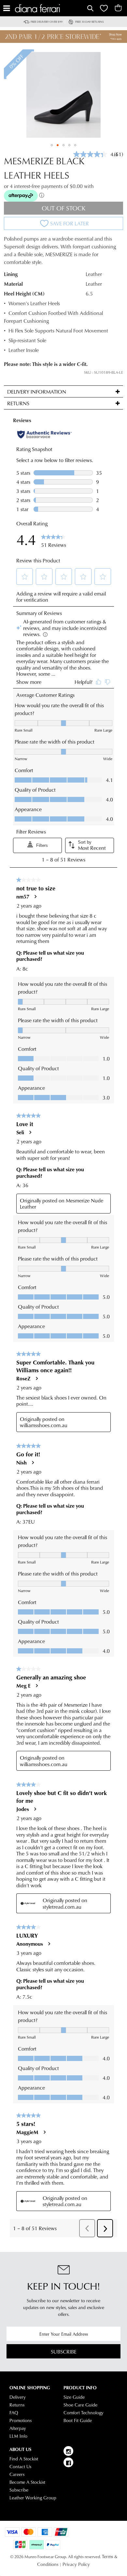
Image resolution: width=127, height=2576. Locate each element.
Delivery (18, 2397)
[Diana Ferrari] (50, 8)
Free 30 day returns (90, 22)
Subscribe (64, 2351)
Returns (17, 2405)
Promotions (21, 2420)
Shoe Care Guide (80, 2405)
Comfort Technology (84, 2413)
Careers (17, 2474)
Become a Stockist (27, 2482)
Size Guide (74, 2397)
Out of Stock (64, 208)
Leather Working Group (33, 2498)
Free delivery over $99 (47, 22)
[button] (52, 145)
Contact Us (20, 2467)
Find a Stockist (24, 2459)
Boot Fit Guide (78, 2420)
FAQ (14, 2413)
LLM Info (18, 2436)
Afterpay (18, 2428)
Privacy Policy (76, 2564)
